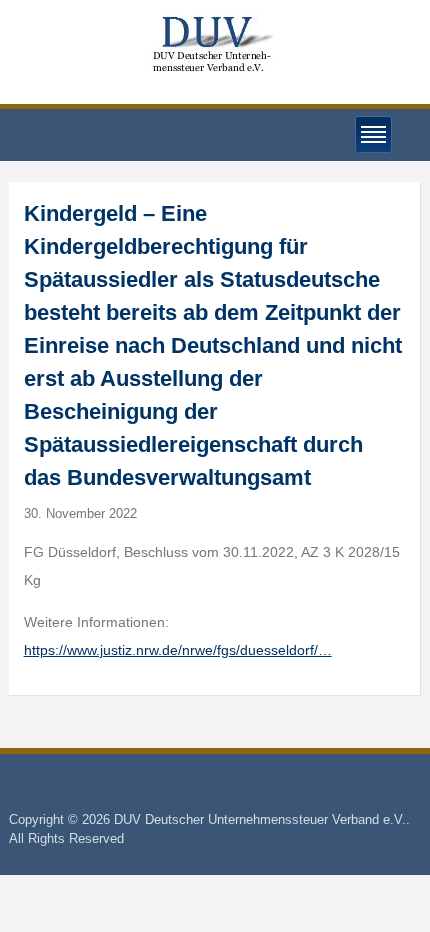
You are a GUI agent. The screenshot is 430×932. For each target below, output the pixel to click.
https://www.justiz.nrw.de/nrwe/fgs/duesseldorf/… (178, 650)
